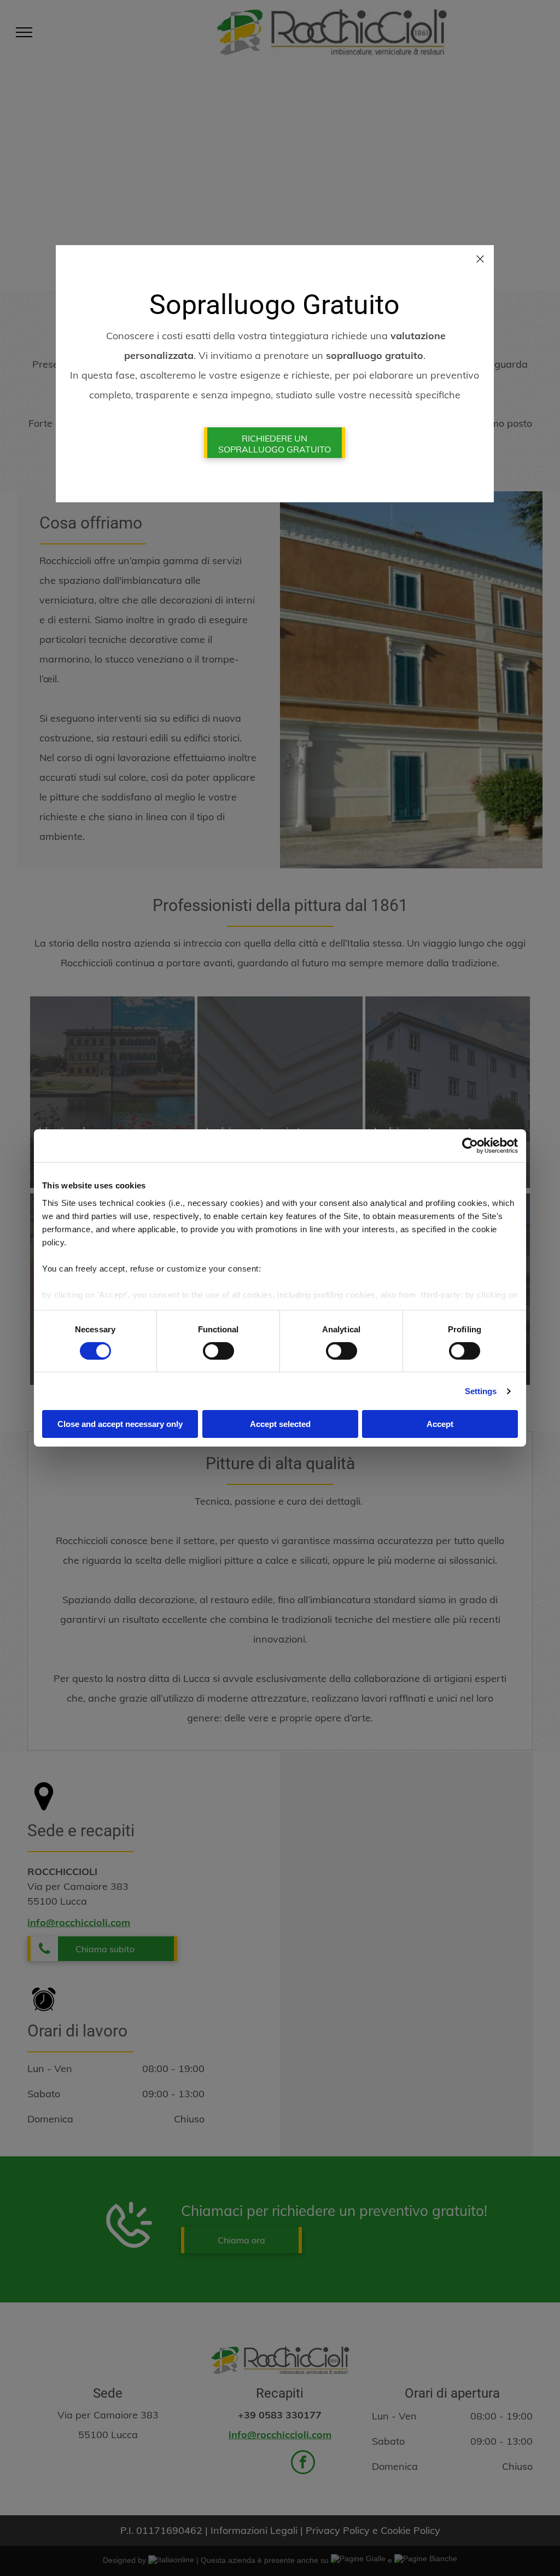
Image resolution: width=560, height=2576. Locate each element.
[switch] (218, 1351)
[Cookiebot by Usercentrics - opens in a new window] (470, 1146)
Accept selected (280, 1424)
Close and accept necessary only (120, 1424)
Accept (440, 1424)
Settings (481, 1391)
